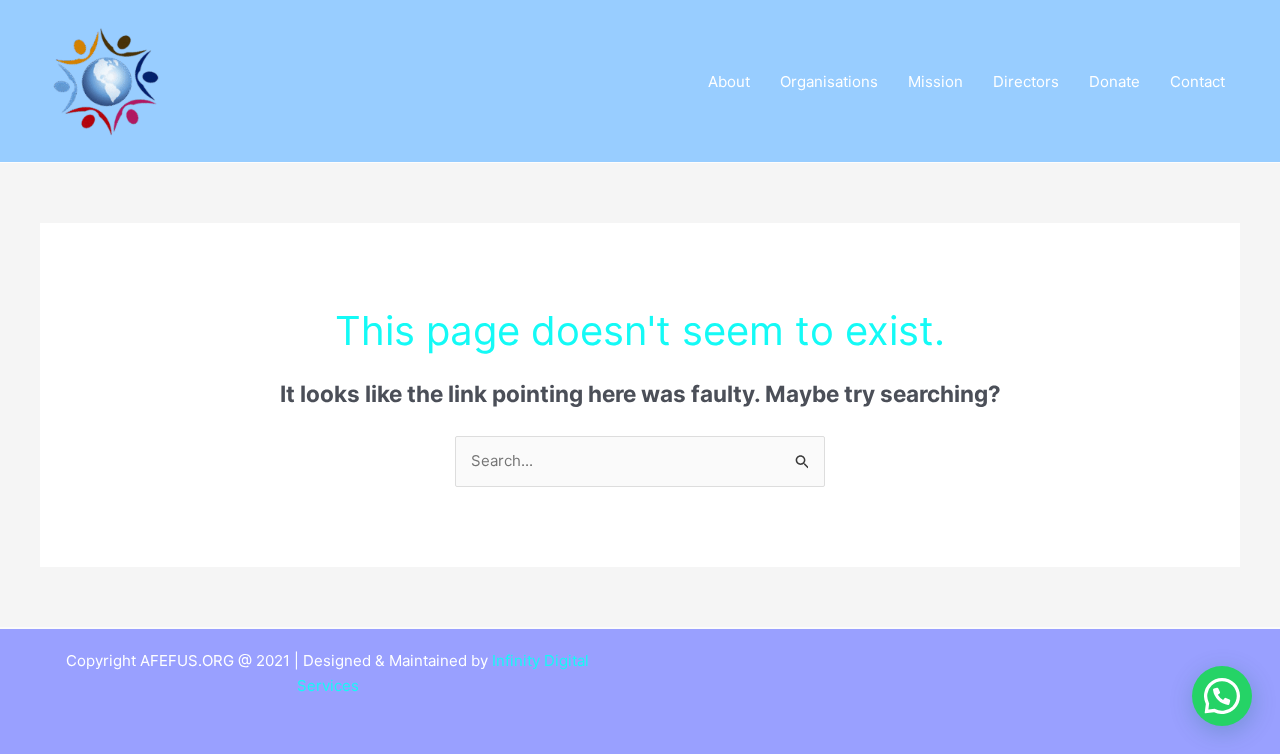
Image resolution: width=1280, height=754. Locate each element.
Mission (935, 81)
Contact (1197, 81)
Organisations (829, 81)
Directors (1026, 81)
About (729, 81)
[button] (1222, 696)
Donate (1114, 81)
